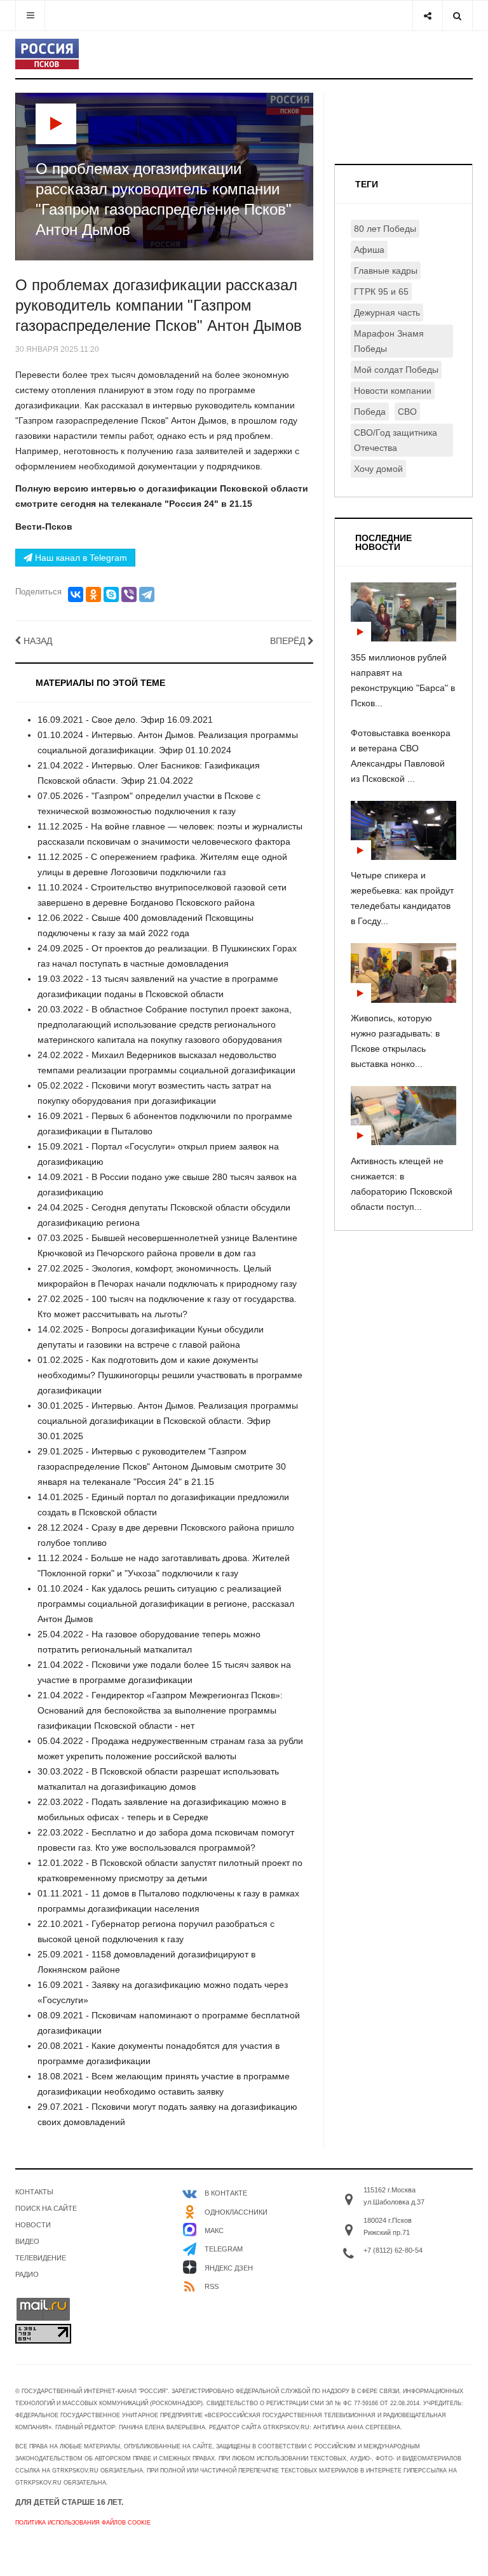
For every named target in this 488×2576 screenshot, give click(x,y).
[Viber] (129, 594)
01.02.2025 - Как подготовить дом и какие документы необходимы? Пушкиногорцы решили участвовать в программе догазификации (170, 1375)
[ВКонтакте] (76, 594)
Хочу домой (378, 469)
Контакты (34, 2192)
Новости (33, 2225)
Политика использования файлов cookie (83, 2523)
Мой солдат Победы (396, 370)
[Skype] (111, 594)
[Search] (457, 16)
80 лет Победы (385, 229)
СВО (407, 412)
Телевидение (41, 2258)
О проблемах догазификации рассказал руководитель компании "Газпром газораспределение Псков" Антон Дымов (159, 305)
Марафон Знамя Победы (389, 341)
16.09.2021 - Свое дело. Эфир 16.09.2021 (125, 720)
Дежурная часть (387, 312)
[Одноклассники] (93, 594)
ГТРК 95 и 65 (381, 292)
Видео (27, 2241)
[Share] (427, 16)
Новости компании (393, 391)
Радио (27, 2274)
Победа (370, 412)
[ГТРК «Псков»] (47, 54)
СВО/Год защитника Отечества (396, 440)
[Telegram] (147, 594)
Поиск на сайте (46, 2208)
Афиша (369, 250)
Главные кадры (386, 271)
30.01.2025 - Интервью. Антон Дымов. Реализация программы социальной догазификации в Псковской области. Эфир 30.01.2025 (168, 1421)
